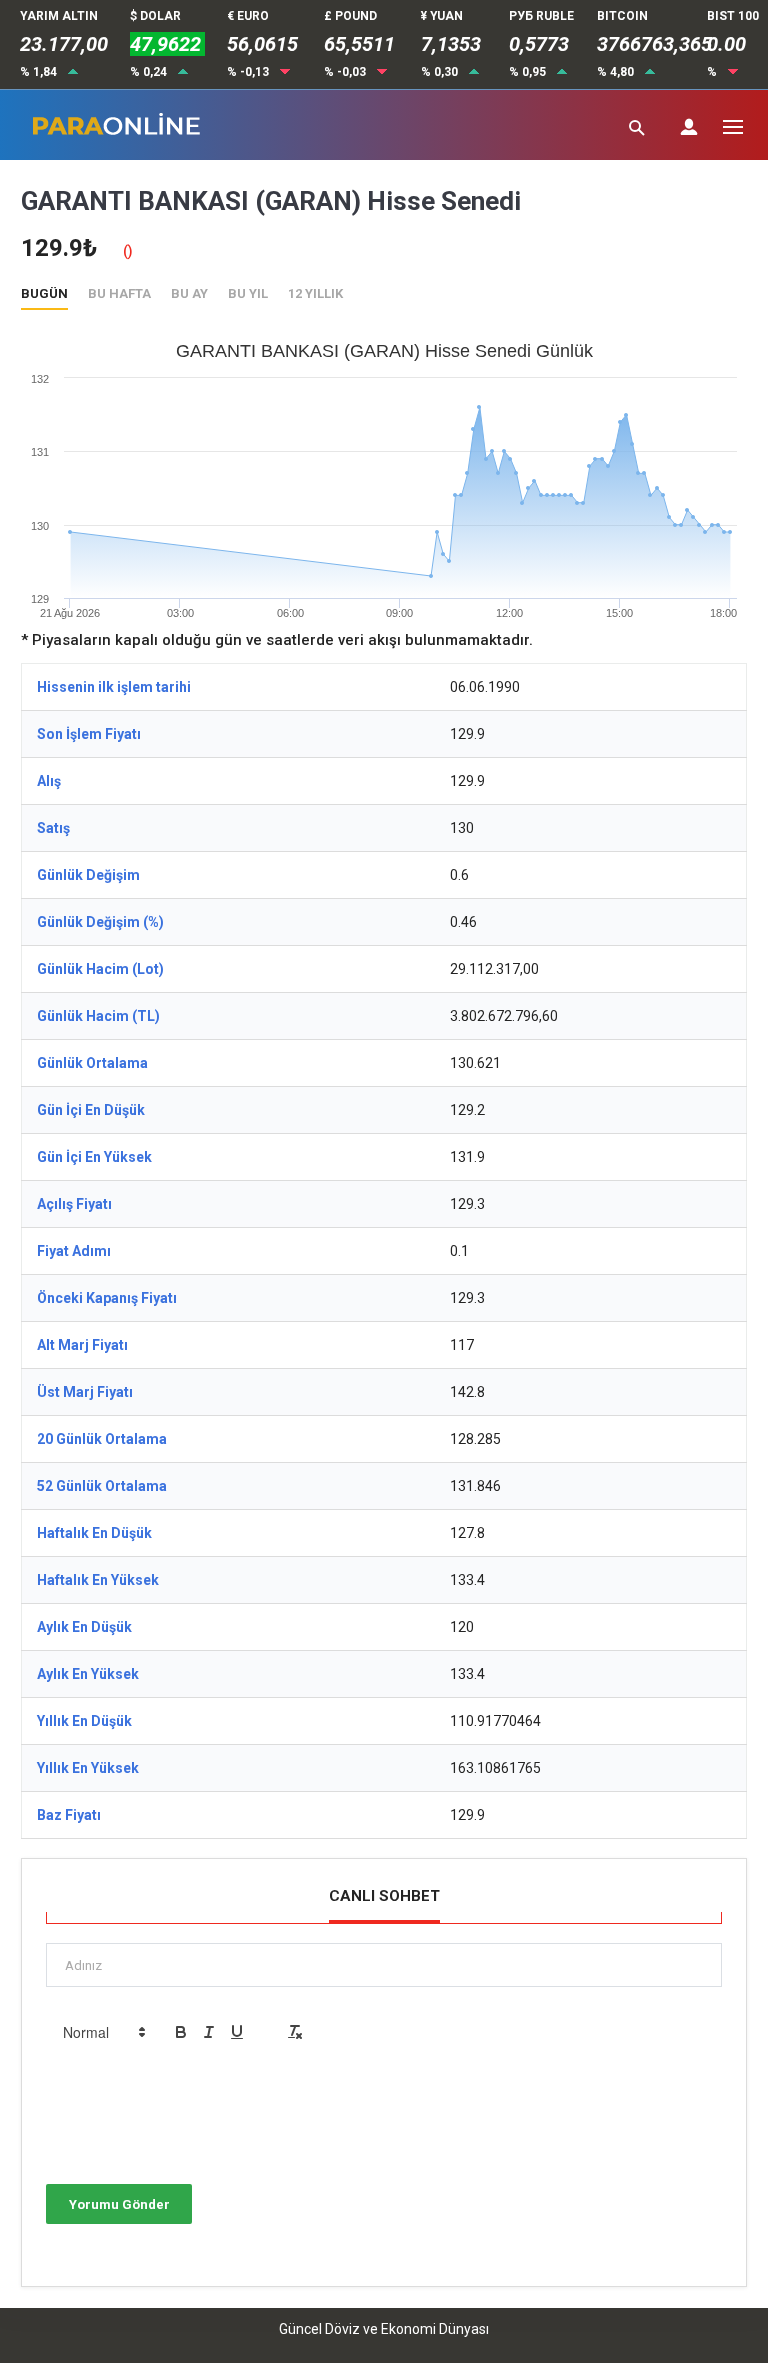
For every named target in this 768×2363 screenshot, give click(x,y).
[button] (103, 2032)
